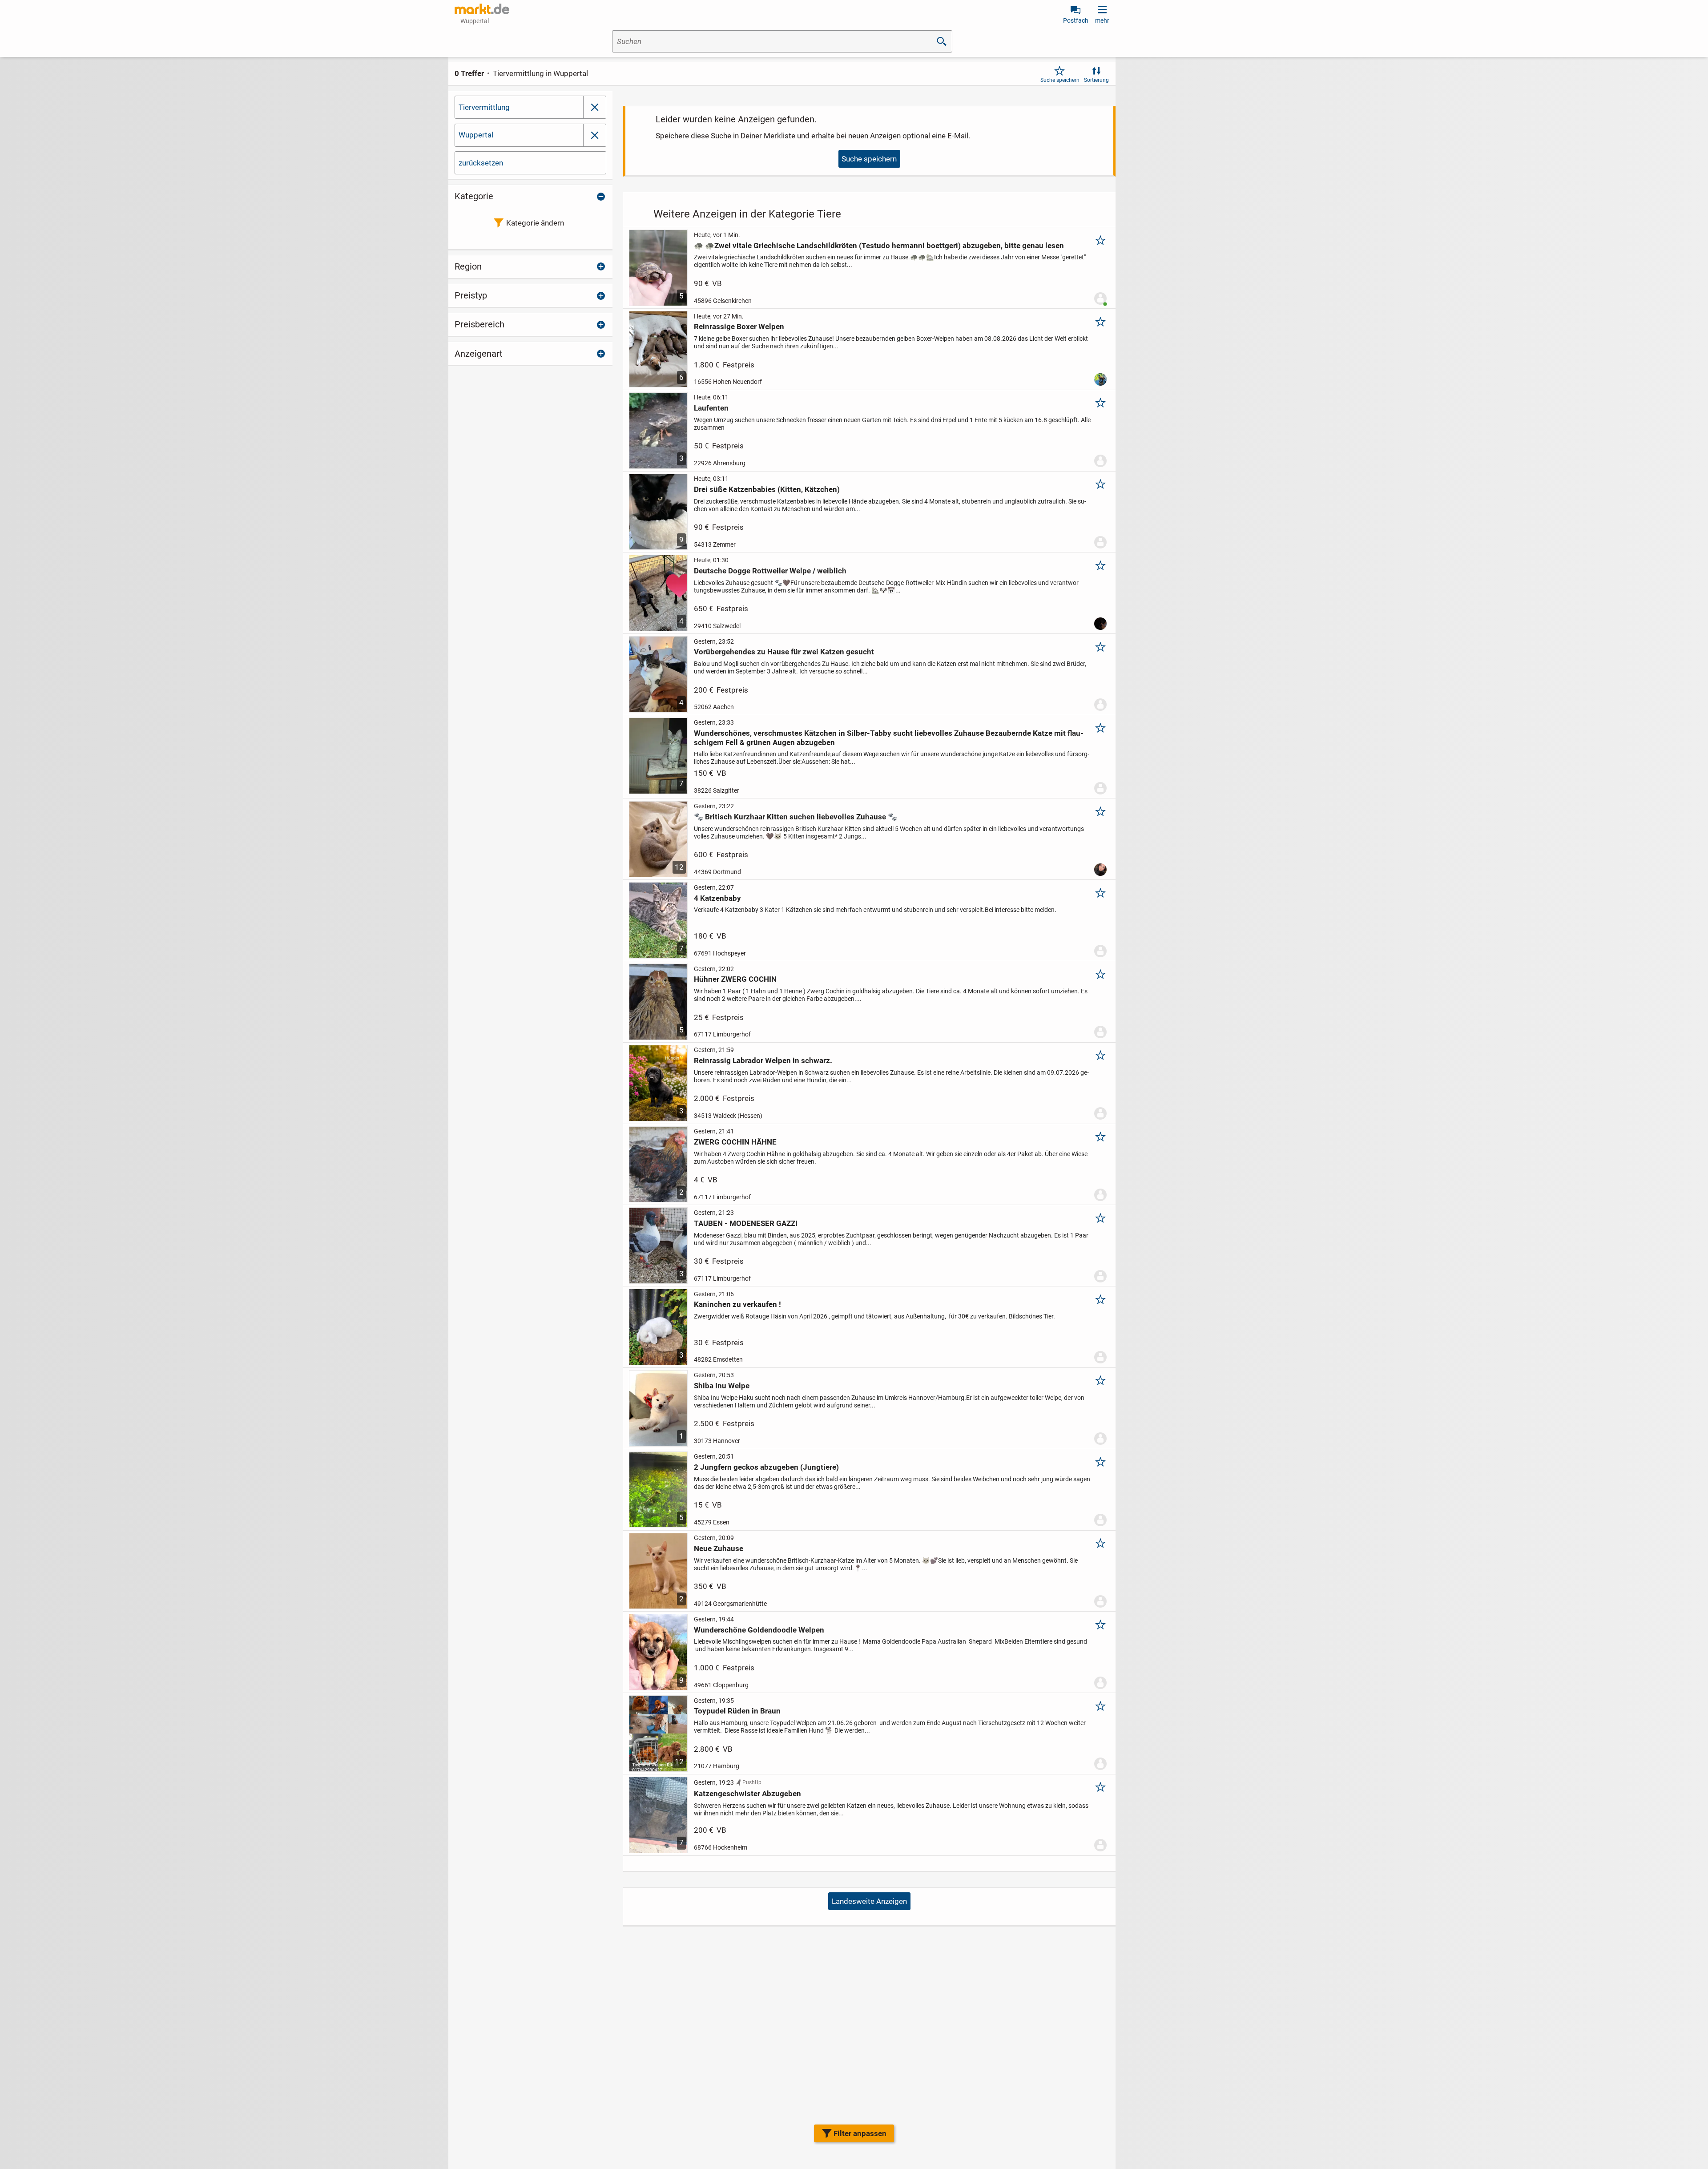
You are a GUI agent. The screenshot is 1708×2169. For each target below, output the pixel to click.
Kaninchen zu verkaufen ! (737, 1304)
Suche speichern (1060, 80)
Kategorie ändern (535, 223)
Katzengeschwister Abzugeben (747, 1794)
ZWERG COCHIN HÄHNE (735, 1142)
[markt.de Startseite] (482, 9)
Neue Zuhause (719, 1548)
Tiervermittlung (484, 107)
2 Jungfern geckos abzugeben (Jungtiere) (766, 1467)
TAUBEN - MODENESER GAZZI (746, 1223)
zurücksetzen (481, 163)
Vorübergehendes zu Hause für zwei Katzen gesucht (784, 652)
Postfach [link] (1076, 20)
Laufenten (711, 408)
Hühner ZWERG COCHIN (735, 979)
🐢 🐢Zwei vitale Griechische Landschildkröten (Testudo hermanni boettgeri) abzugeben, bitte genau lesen (879, 246)
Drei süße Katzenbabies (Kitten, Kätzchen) (767, 489)
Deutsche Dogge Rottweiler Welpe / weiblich (770, 571)
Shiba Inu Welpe (722, 1386)
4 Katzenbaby (717, 898)
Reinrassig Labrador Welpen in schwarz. (763, 1060)
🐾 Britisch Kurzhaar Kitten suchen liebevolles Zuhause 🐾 (796, 817)
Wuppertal (476, 135)
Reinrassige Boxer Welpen (739, 327)
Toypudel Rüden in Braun (737, 1711)
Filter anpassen (860, 2133)
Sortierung (1096, 80)
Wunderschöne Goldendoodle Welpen (759, 1630)
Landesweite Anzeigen (869, 1901)
